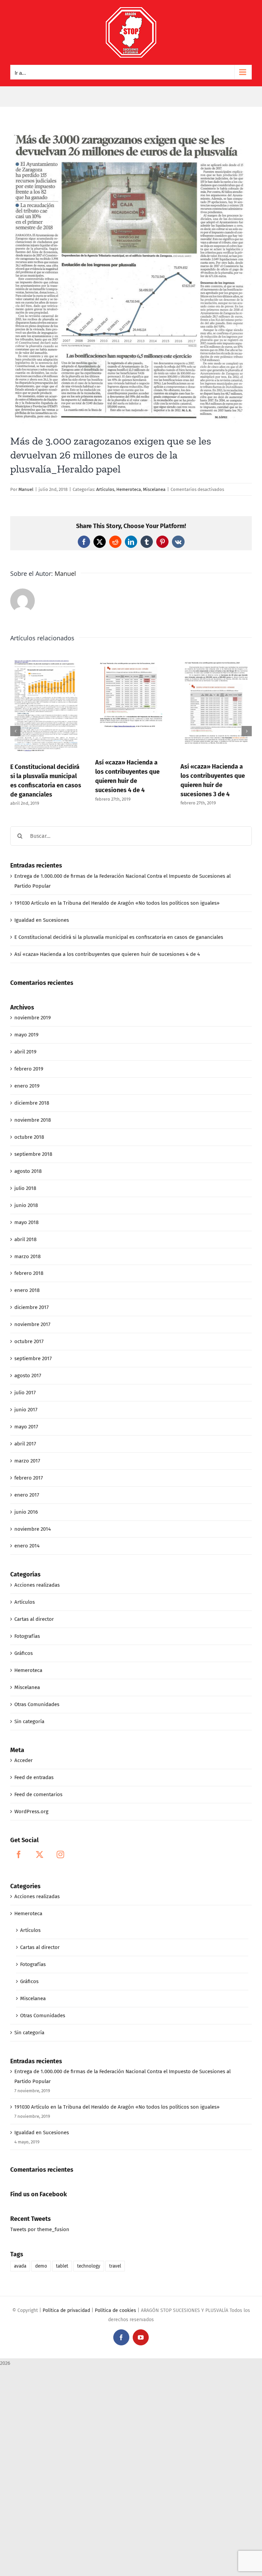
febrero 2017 (29, 1478)
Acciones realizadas (37, 1585)
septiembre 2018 (33, 1154)
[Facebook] (19, 1854)
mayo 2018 (26, 1222)
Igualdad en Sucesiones (42, 920)
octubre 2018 (29, 1137)
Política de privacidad (66, 2310)
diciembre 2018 (32, 1103)
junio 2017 (26, 1410)
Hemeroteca (129, 489)
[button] (15, 731)
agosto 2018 (28, 1171)
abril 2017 (25, 1444)
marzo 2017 (27, 1461)
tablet (62, 2266)
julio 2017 (25, 1393)
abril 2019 (25, 1052)
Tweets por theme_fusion (40, 2229)
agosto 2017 (28, 1376)
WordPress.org (31, 1811)
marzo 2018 (27, 1256)
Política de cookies (115, 2310)
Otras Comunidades (37, 1704)
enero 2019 (27, 1086)
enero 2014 (27, 1546)
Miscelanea (154, 489)
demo (41, 2266)
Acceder (24, 1760)
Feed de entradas (34, 1777)
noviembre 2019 (33, 1018)
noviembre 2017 (32, 1324)
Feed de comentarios (38, 1794)
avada (20, 2266)
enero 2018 (27, 1290)
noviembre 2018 (33, 1120)
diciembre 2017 (32, 1307)
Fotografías (27, 1636)
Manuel (26, 489)
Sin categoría (29, 1721)
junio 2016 (26, 1512)
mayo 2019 (26, 1035)
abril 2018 (25, 1239)
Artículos (105, 489)
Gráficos (24, 1653)
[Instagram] (60, 1854)
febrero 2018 (29, 1273)
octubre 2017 (29, 1341)
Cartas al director (34, 1619)
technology (89, 2266)
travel (115, 2266)
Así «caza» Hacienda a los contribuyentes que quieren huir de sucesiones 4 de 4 (107, 954)
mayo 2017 (26, 1427)
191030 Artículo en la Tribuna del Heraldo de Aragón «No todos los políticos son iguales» (117, 903)
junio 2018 (26, 1205)
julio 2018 (25, 1188)
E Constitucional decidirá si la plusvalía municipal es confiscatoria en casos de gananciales (119, 937)
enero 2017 (27, 1495)
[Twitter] (40, 1854)
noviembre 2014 (33, 1529)
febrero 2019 (29, 1069)
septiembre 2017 (33, 1358)
